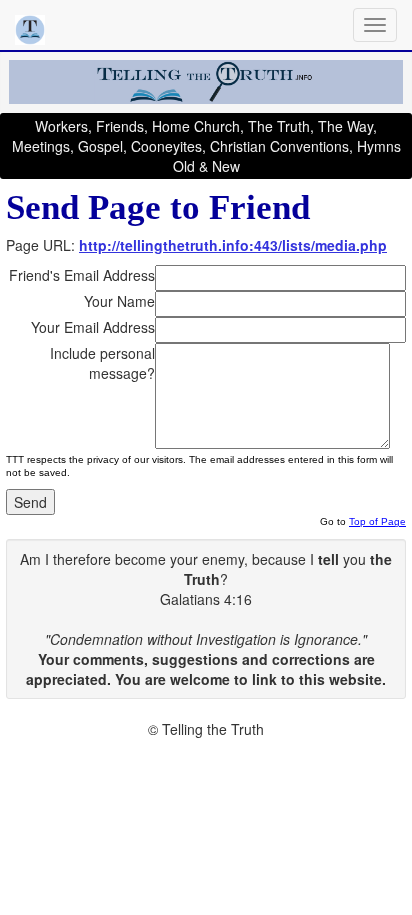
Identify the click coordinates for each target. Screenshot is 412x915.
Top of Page (377, 521)
